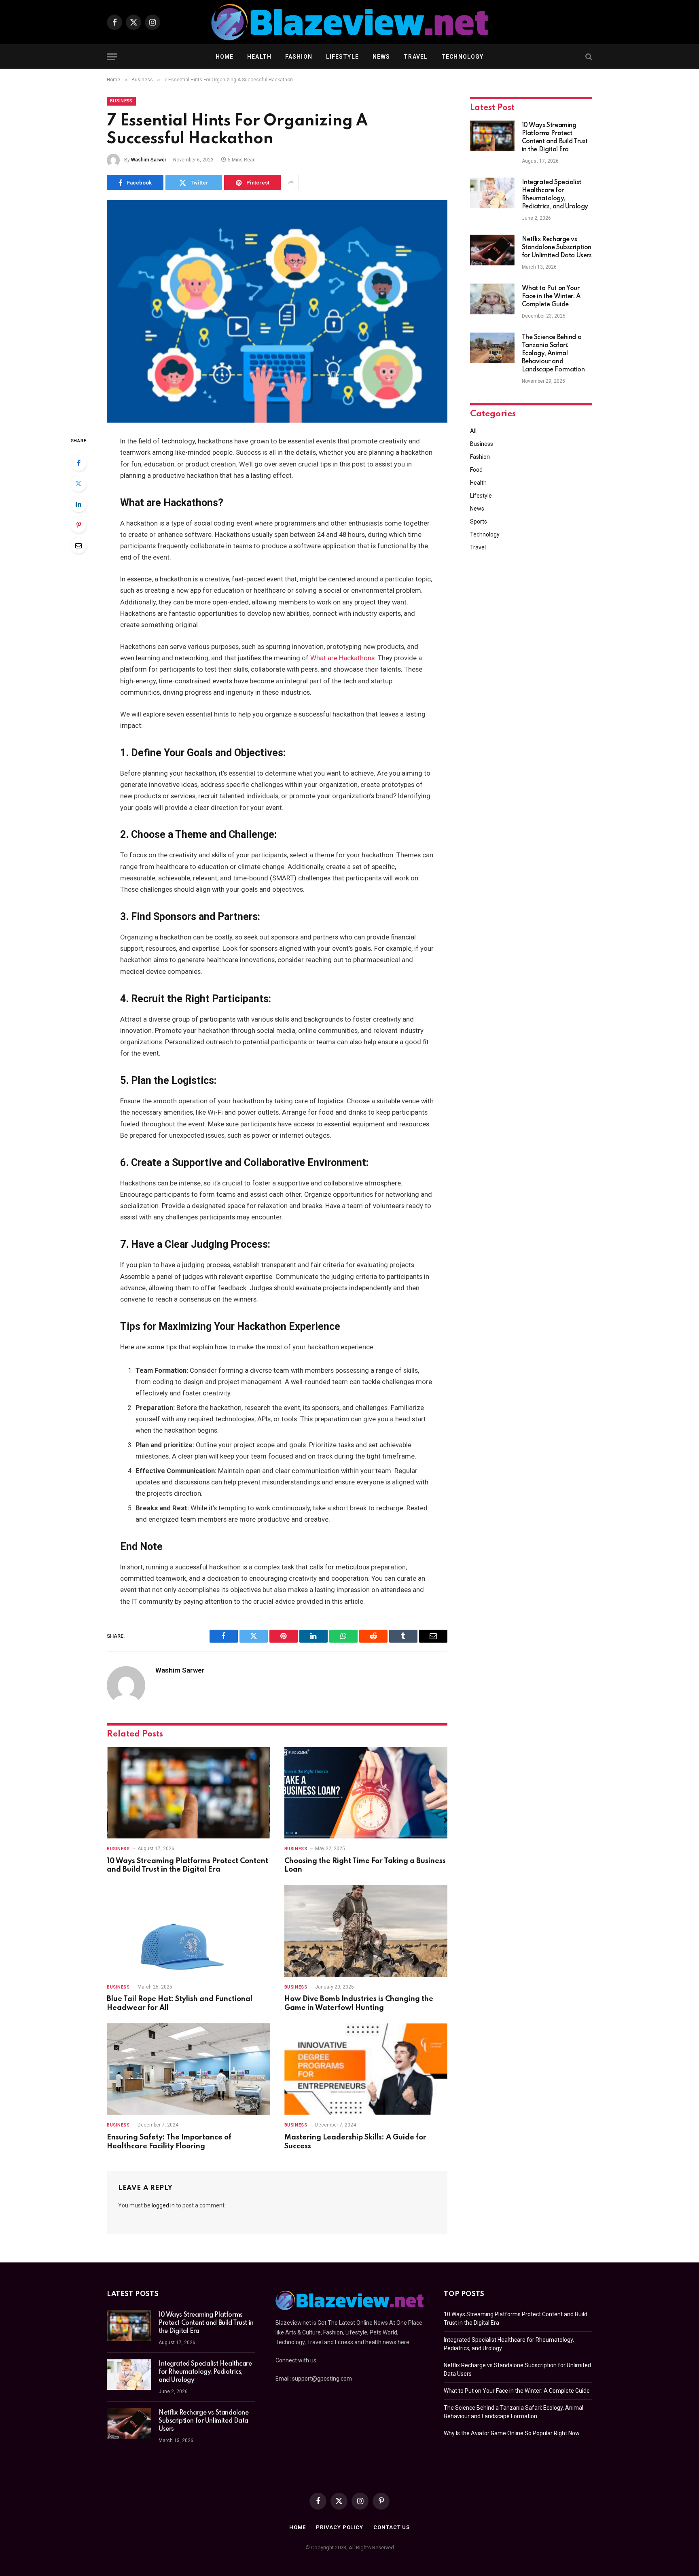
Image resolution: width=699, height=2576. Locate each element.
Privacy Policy (340, 2527)
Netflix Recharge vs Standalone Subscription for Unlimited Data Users (557, 248)
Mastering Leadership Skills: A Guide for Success (355, 2142)
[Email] (78, 545)
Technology (462, 57)
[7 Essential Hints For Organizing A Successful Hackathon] (277, 312)
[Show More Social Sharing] (291, 182)
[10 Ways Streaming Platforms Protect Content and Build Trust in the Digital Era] (188, 1793)
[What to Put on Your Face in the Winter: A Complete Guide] (492, 299)
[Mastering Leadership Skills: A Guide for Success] (366, 2069)
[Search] (588, 57)
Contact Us (392, 2527)
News (381, 57)
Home (225, 57)
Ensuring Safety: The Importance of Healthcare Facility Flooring (169, 2142)
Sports (479, 522)
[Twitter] (78, 483)
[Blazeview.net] (349, 22)
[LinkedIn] (78, 504)
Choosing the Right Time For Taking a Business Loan (365, 1866)
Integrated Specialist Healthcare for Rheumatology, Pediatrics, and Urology (555, 195)
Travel (416, 57)
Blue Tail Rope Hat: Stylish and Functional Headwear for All (180, 2004)
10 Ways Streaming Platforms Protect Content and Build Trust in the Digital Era (187, 1866)
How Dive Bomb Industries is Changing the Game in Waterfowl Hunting (359, 2004)
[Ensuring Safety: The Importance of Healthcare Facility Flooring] (188, 2069)
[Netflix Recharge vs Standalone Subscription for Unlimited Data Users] (492, 250)
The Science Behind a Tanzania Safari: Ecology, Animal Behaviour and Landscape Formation (553, 354)
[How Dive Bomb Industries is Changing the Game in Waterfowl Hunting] (366, 1931)
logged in (163, 2205)
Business (121, 101)
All (473, 431)
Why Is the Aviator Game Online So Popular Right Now (512, 2433)
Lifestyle (342, 57)
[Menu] (112, 57)
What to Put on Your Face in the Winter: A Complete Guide (551, 297)
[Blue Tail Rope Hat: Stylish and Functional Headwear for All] (188, 1931)
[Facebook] (78, 463)
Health (259, 57)
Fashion (299, 57)
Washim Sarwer (149, 160)
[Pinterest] (78, 525)
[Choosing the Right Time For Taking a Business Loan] (366, 1793)
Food (476, 470)
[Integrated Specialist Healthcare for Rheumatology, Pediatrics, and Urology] (492, 193)
